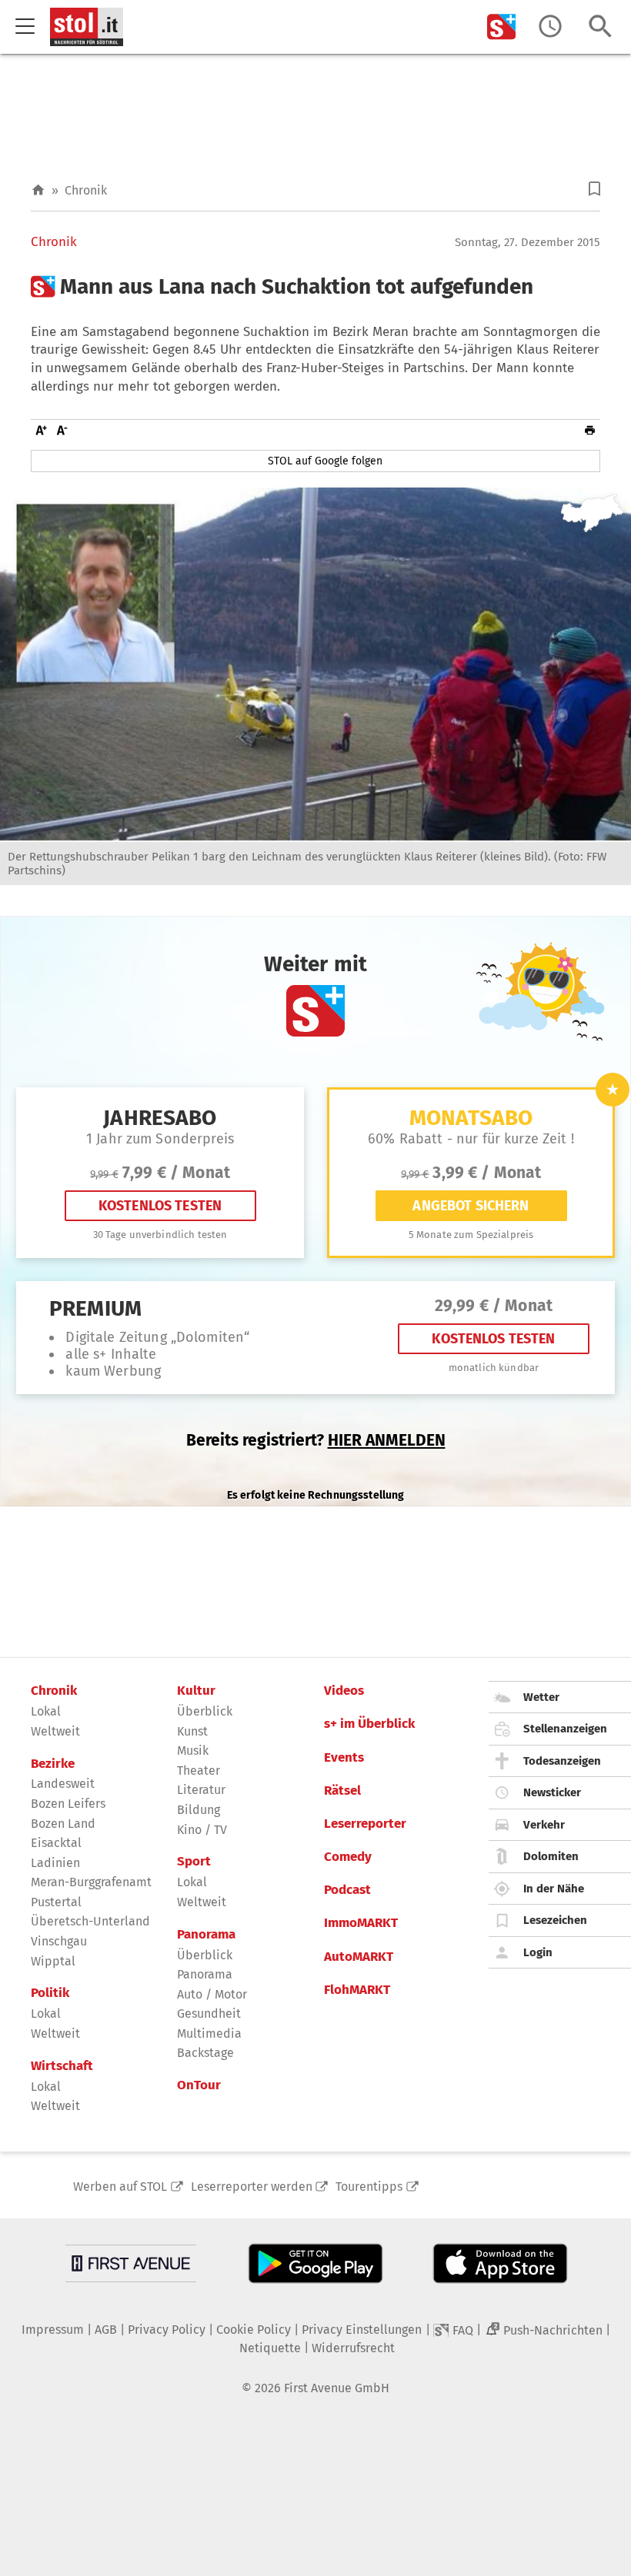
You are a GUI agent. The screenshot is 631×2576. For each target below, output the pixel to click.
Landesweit (63, 1784)
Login (538, 1952)
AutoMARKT (359, 1957)
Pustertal (56, 1902)
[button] (594, 189)
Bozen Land (63, 1824)
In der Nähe (554, 1889)
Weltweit (55, 1731)
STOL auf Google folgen (325, 461)
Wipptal (53, 1961)
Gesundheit (209, 2014)
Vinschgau (59, 1941)
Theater (199, 1771)
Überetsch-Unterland (90, 1921)
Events (344, 1758)
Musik (193, 1751)
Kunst (192, 1731)
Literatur (201, 1790)
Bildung (199, 1810)
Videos (344, 1691)
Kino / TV (202, 1830)
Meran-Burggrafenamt (91, 1882)
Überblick (205, 1711)
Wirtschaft (62, 2066)
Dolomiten (551, 1856)
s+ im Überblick (369, 1724)
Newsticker (552, 1792)
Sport (194, 1862)
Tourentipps (369, 2187)
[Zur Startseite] (38, 190)
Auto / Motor (212, 1994)
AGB (106, 2330)
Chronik (86, 190)
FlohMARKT (357, 1990)
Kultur (196, 1691)
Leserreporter (365, 1824)
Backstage (205, 2053)
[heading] (315, 287)
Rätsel (342, 1791)
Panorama (206, 1935)
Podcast (347, 1890)
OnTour (199, 2085)
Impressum (53, 2330)
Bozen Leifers (68, 1804)
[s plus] (502, 27)
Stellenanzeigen (565, 1729)
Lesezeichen (555, 1920)
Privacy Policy (167, 2330)
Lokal (46, 1711)
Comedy (348, 1857)
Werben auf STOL (120, 2187)
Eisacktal (56, 1843)
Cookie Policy (254, 2330)
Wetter (541, 1697)
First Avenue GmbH (337, 2388)
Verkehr (544, 1825)
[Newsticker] (550, 27)
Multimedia (209, 2034)
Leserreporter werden (252, 2187)
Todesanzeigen (562, 1761)
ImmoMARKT (361, 1923)
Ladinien (55, 1863)
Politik (50, 1993)
